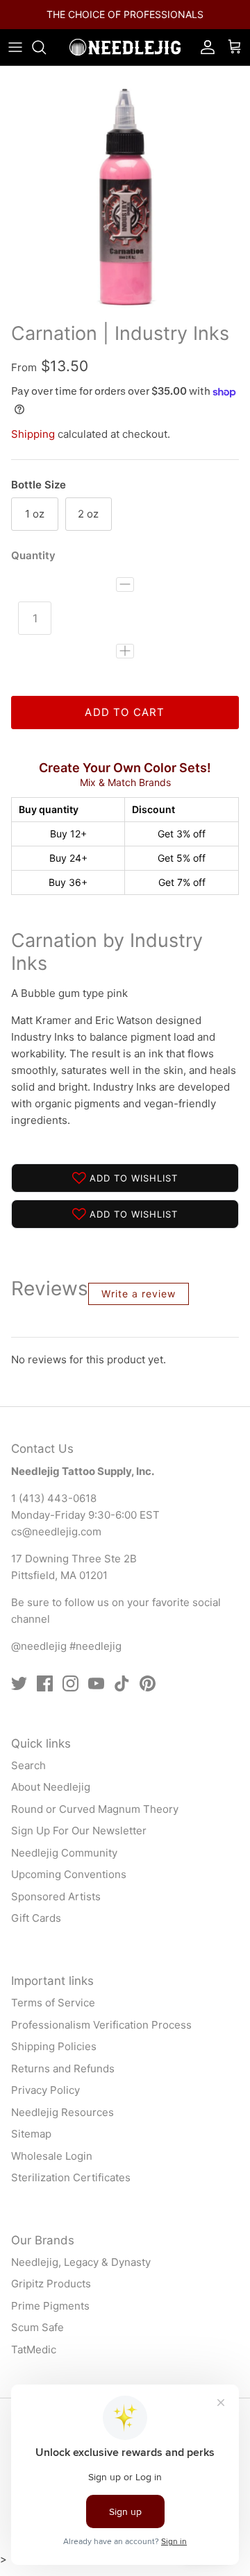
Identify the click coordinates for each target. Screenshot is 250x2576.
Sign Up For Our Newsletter (79, 1842)
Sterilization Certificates (71, 2189)
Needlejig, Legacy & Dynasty (81, 2274)
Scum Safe (37, 2339)
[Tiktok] (122, 1695)
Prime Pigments (50, 2318)
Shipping (33, 446)
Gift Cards (36, 1930)
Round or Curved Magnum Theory (95, 1821)
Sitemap (31, 2146)
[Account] (204, 59)
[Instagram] (70, 1695)
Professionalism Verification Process (101, 2036)
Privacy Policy (45, 2102)
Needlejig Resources (62, 2123)
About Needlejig (51, 1799)
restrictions (111, 32)
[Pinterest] (148, 1695)
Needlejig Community (64, 1865)
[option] (125, 203)
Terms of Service (53, 2014)
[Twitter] (19, 1695)
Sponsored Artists (56, 1908)
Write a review (139, 1305)
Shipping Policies (54, 2058)
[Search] (46, 59)
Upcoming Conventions (69, 1886)
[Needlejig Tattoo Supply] (125, 59)
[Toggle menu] (15, 59)
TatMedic (34, 2361)
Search (28, 1777)
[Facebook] (45, 1695)
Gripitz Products (51, 2295)
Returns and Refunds (63, 2080)
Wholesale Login (52, 2167)
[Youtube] (96, 1695)
